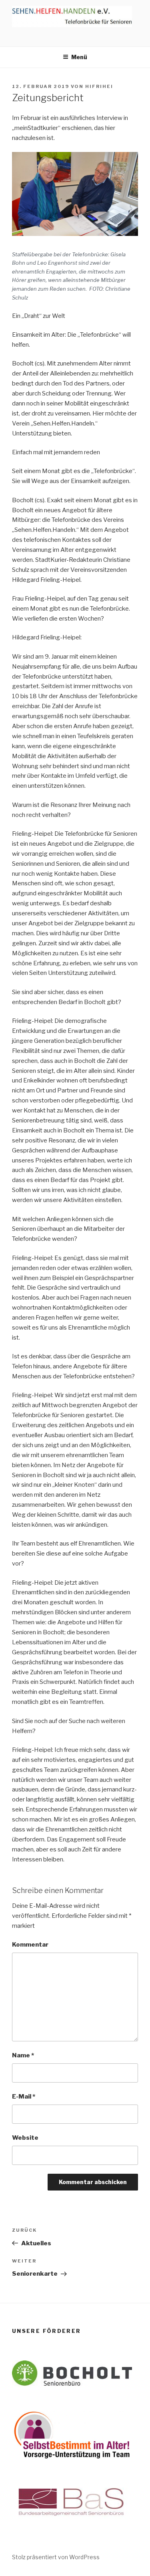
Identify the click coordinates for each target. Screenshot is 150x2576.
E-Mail (24, 2097)
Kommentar (30, 1945)
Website (25, 2138)
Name (23, 2055)
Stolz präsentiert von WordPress (56, 2557)
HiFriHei (99, 86)
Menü (79, 57)
